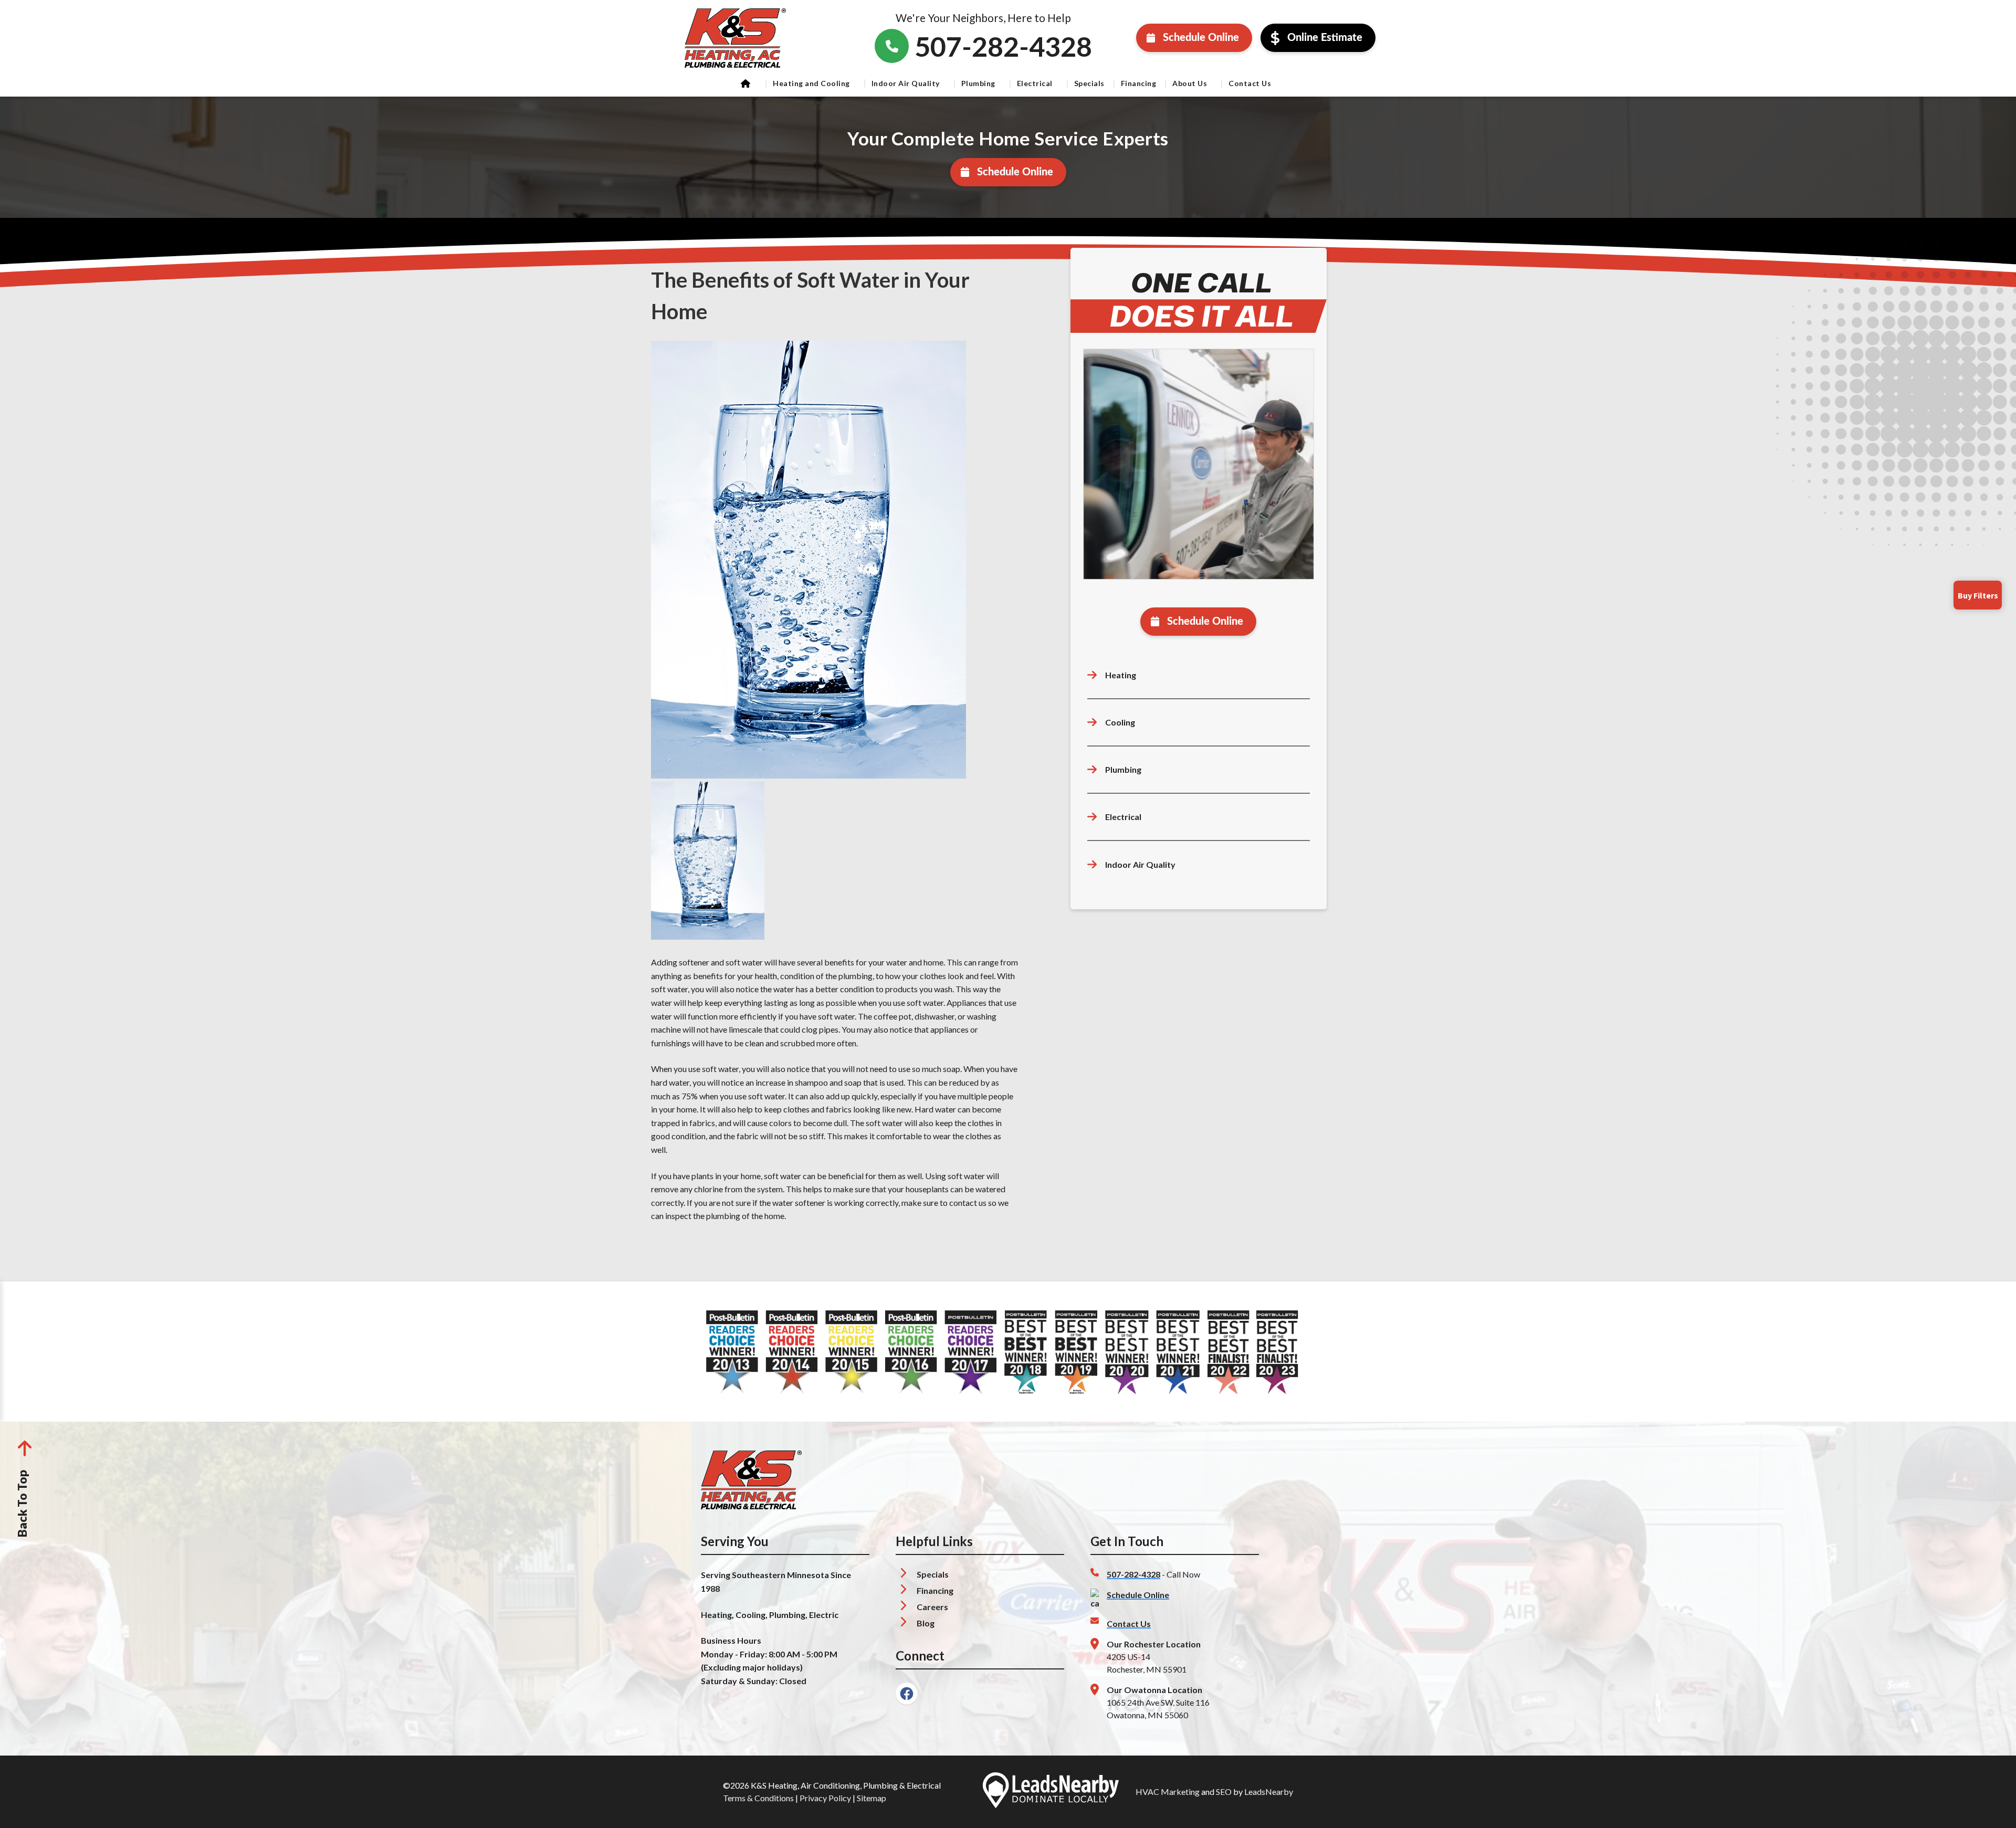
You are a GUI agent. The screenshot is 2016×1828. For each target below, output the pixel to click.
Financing (1139, 83)
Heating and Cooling (811, 83)
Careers (932, 1607)
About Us (1190, 83)
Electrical (1035, 83)
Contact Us (1250, 83)
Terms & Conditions (758, 1798)
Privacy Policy (825, 1798)
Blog (926, 1623)
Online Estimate (1325, 38)
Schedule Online (1201, 38)
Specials (1089, 83)
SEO (1224, 1792)
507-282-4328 (1133, 1574)
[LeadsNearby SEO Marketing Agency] (1051, 1792)
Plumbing (978, 83)
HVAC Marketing (1168, 1792)
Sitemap (871, 1798)
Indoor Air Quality (906, 83)
